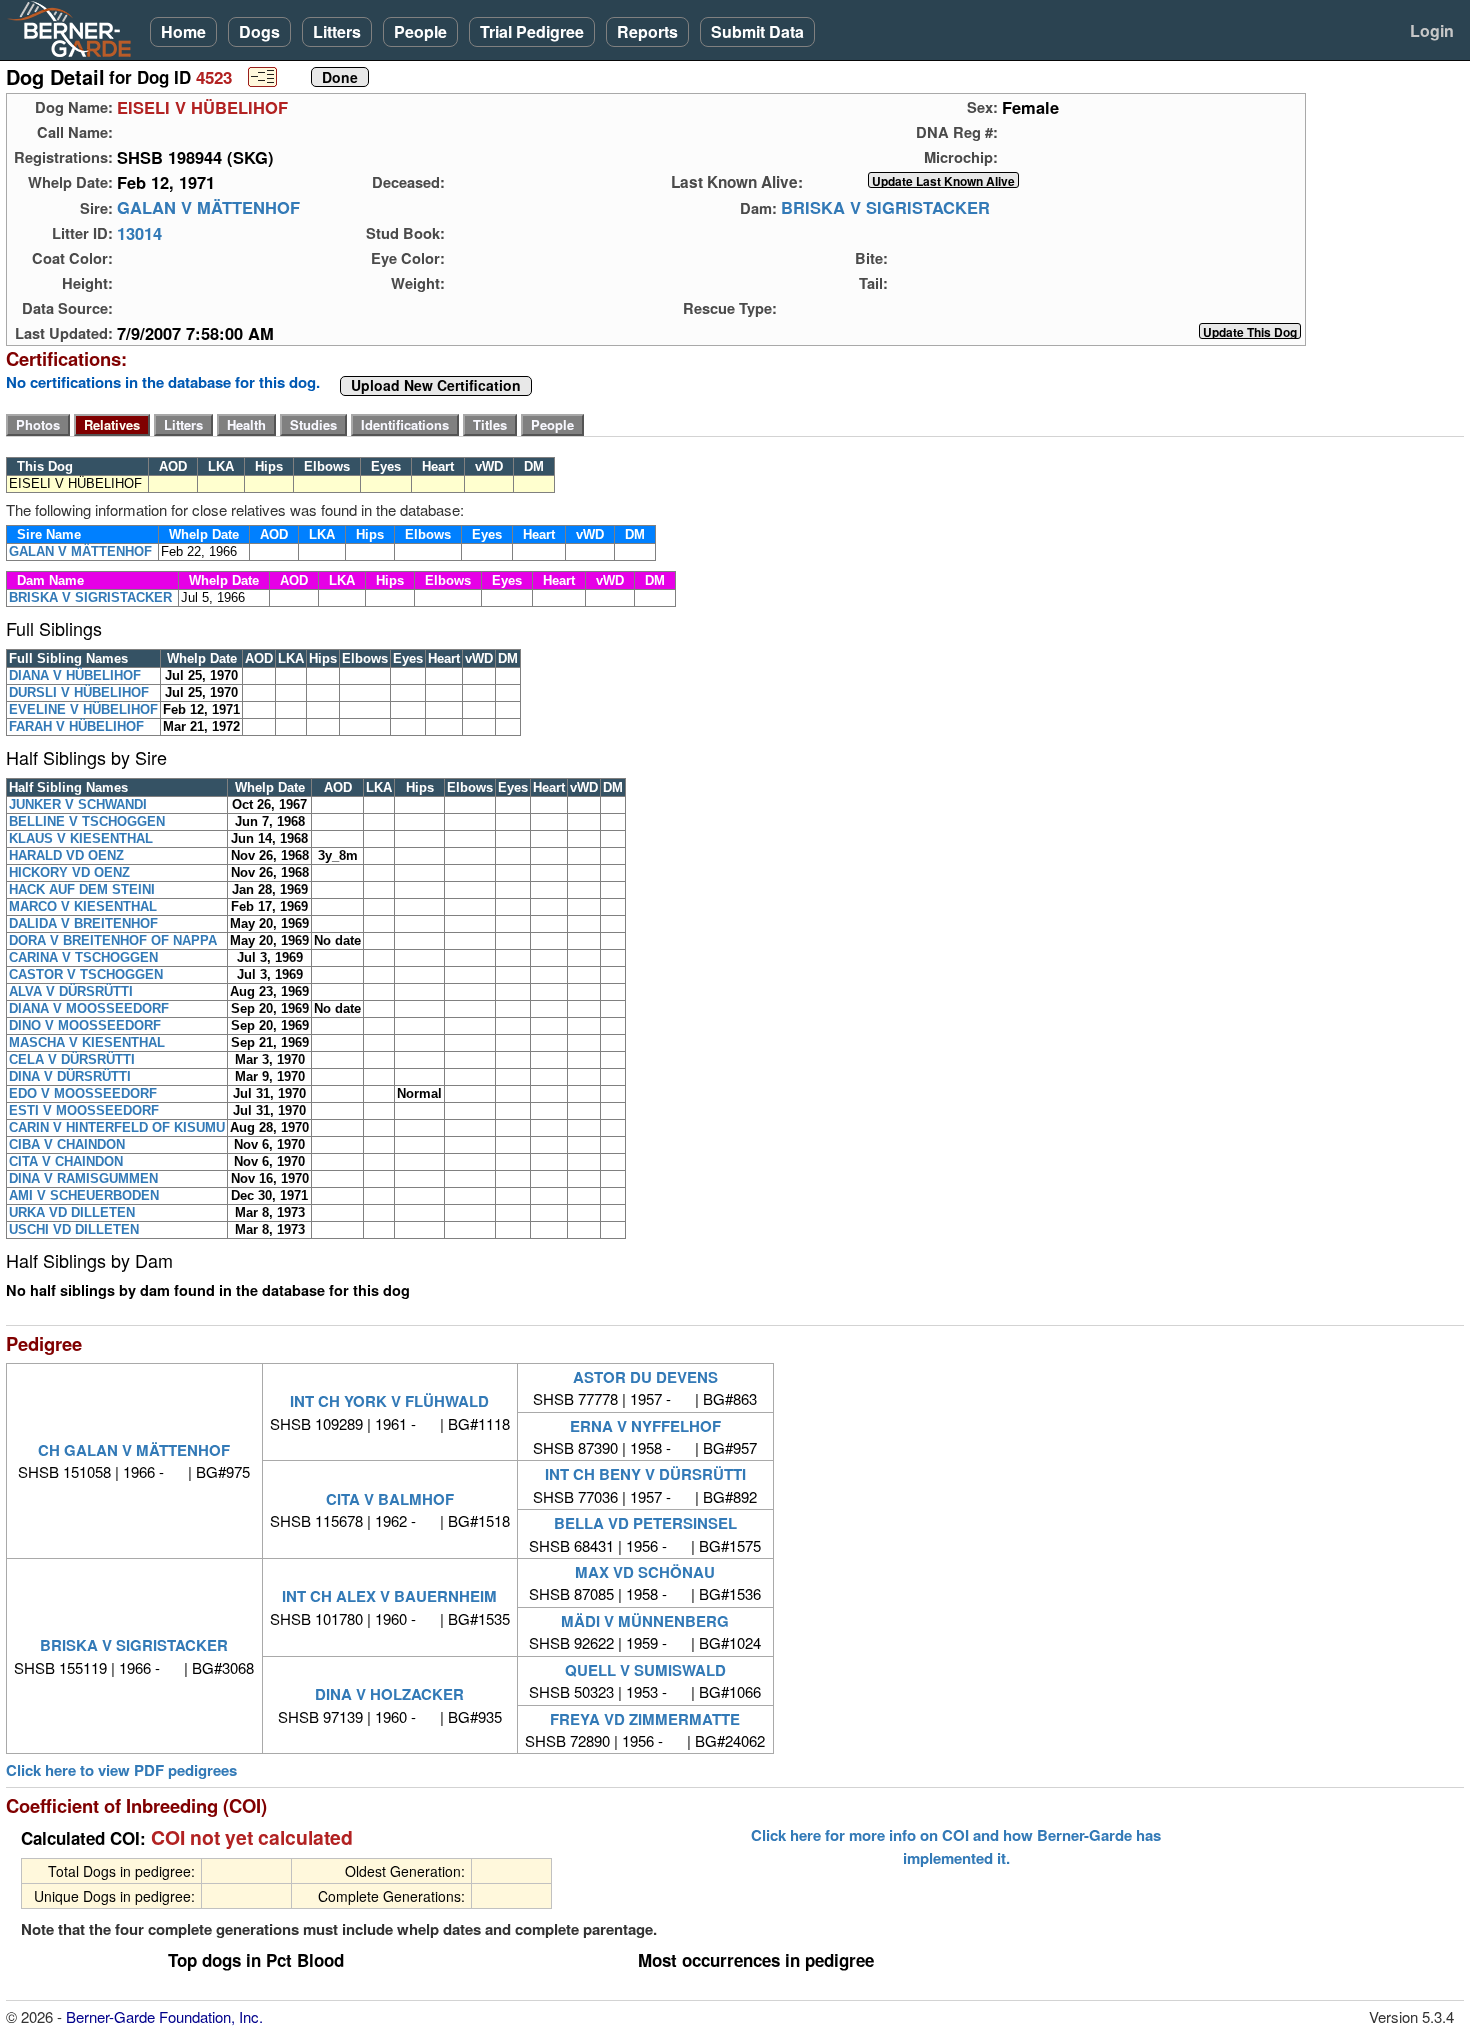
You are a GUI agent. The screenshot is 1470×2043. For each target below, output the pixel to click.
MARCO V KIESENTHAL (83, 906)
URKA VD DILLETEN (72, 1212)
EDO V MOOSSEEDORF (83, 1093)
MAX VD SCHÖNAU (645, 1572)
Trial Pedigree (532, 31)
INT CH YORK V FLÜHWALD (389, 1401)
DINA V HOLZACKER (389, 1694)
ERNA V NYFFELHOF (645, 1426)
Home (183, 31)
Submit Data (757, 31)
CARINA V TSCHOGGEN (83, 957)
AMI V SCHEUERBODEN (84, 1195)
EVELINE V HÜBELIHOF (83, 709)
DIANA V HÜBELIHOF (75, 675)
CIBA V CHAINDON (67, 1144)
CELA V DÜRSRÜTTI (72, 1059)
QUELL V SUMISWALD (645, 1670)
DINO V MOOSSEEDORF (85, 1025)
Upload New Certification (436, 386)
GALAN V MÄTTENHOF (208, 208)
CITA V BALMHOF (390, 1499)
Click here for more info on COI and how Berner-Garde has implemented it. (956, 1846)
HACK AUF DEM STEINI (82, 889)
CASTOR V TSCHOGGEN (86, 974)
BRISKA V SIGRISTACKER (885, 208)
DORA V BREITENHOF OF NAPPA (113, 940)
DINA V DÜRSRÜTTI (70, 1076)
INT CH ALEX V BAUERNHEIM (389, 1596)
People (420, 31)
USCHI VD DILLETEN (74, 1229)
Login (1432, 30)
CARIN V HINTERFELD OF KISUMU (117, 1127)
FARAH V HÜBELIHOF (76, 726)
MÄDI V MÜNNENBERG (645, 1621)
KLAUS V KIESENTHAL (81, 838)
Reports (647, 31)
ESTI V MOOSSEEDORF (84, 1110)
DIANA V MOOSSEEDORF (89, 1008)
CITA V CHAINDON (66, 1161)
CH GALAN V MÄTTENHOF (134, 1450)
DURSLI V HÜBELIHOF (79, 692)
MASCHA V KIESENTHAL (87, 1042)
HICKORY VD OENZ (69, 872)
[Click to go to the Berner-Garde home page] (75, 28)
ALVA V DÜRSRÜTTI (71, 991)
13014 (139, 233)
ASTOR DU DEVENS (645, 1377)
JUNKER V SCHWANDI (78, 804)
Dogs (259, 31)
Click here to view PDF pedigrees (121, 1770)
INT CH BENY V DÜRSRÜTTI (645, 1474)
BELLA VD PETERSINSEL (645, 1523)
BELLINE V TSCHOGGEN (87, 821)
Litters (337, 31)
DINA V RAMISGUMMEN (83, 1178)
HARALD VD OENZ (66, 855)
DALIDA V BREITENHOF (83, 923)
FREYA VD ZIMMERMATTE (645, 1719)
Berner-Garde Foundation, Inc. (164, 2016)
